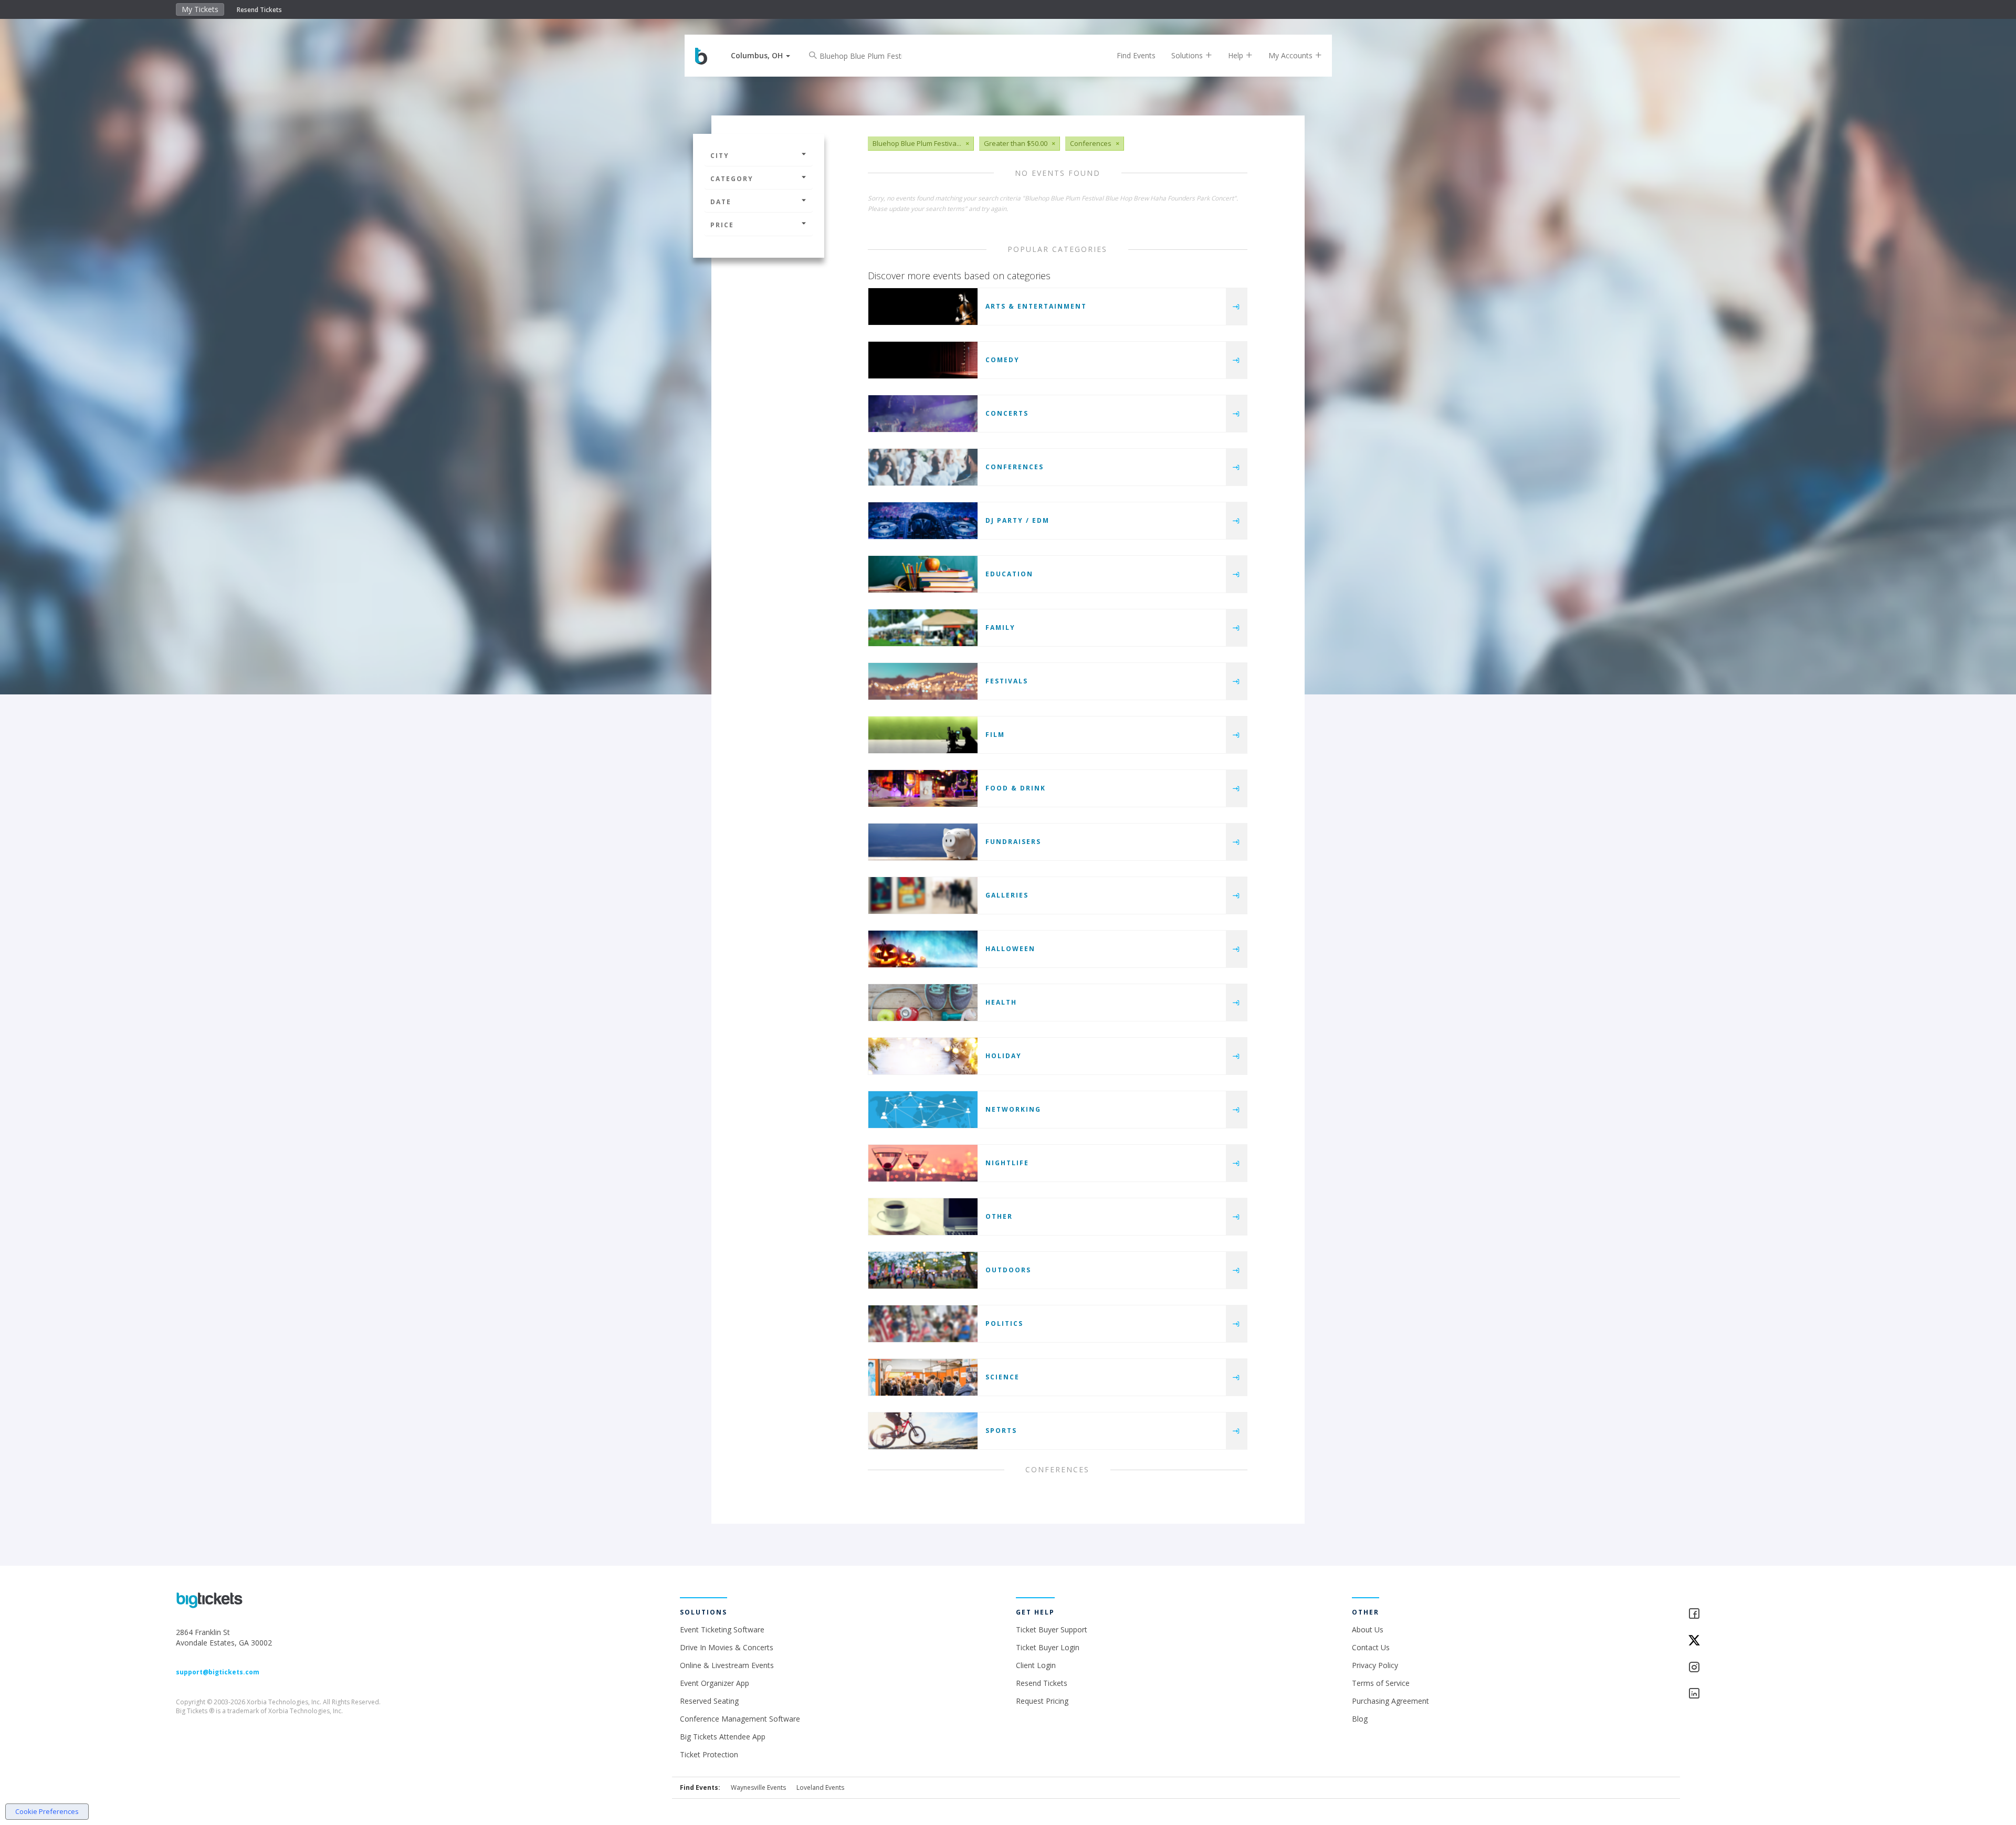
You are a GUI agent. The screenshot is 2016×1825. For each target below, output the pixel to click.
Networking (1013, 1109)
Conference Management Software (740, 1719)
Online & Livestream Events (727, 1665)
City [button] (720, 156)
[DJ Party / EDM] (923, 521)
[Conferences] (923, 467)
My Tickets (200, 9)
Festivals (1007, 681)
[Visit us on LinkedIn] (1764, 1694)
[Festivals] (923, 681)
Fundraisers (1013, 842)
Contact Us (1371, 1647)
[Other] (923, 1217)
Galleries (1007, 895)
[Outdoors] (923, 1270)
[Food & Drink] (923, 788)
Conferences (1015, 467)
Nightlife (1007, 1163)
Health (1001, 1002)
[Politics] (923, 1324)
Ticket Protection (709, 1754)
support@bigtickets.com (218, 1672)
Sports (1001, 1431)
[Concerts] (923, 414)
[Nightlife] (923, 1163)
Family (1000, 627)
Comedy (1002, 360)
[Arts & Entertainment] (923, 307)
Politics (1004, 1323)
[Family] (923, 628)
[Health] (923, 1003)
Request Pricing (1042, 1701)
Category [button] (732, 179)
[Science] (923, 1377)
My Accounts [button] (1291, 55)
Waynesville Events (758, 1787)
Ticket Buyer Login (1048, 1647)
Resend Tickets (259, 10)
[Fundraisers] (923, 842)
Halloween (1010, 949)
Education (1009, 574)
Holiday (1004, 1056)
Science (1002, 1377)
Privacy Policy (1375, 1665)
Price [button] (722, 225)
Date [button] (721, 202)
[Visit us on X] (1764, 1641)
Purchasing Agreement (1390, 1701)
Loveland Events (820, 1787)
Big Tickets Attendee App (723, 1737)
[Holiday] (923, 1056)
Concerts (1007, 413)
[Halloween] (923, 949)
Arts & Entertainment (1036, 306)
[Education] (923, 574)
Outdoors (1008, 1270)
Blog (1360, 1719)
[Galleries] (923, 895)
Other (999, 1216)
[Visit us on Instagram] (1764, 1668)
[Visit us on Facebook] (1764, 1614)
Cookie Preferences (47, 1811)
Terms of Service (1381, 1683)
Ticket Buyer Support (1052, 1629)
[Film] (923, 735)
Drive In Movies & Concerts (727, 1647)
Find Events (1136, 55)
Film (995, 735)
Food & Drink (1016, 788)
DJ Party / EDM (1017, 520)
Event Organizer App (715, 1683)
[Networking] (923, 1110)
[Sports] (923, 1431)
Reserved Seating (709, 1701)
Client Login (1036, 1665)
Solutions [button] (1188, 55)
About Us (1368, 1629)
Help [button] (1237, 55)
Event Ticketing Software (722, 1629)
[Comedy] (923, 360)
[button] (760, 55)
